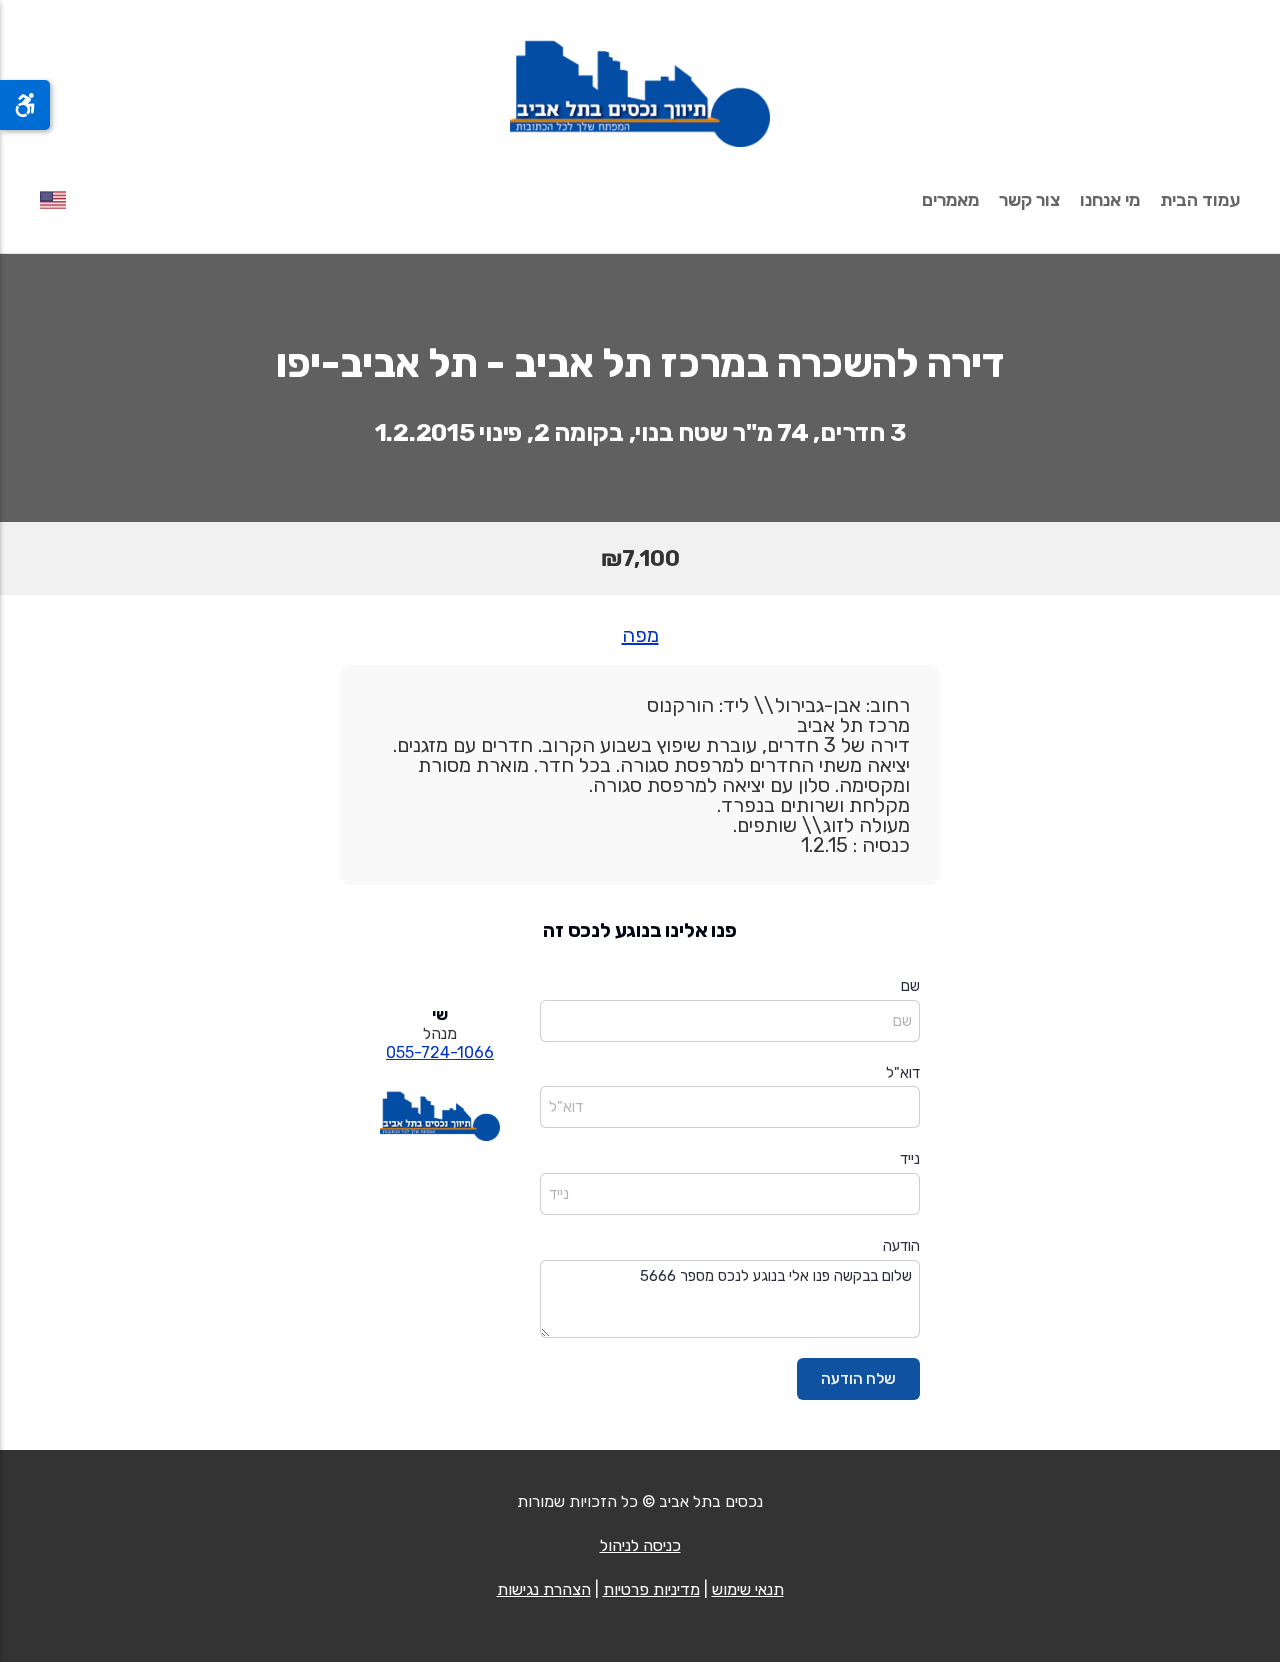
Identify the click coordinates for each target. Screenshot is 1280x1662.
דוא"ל (903, 1073)
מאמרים (950, 200)
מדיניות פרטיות (651, 1589)
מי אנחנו (1110, 200)
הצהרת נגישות (544, 1589)
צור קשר (1029, 200)
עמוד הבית (1200, 200)
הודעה (901, 1246)
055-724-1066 (440, 1052)
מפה (640, 635)
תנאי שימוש (748, 1589)
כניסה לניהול (640, 1545)
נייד (910, 1159)
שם (910, 986)
